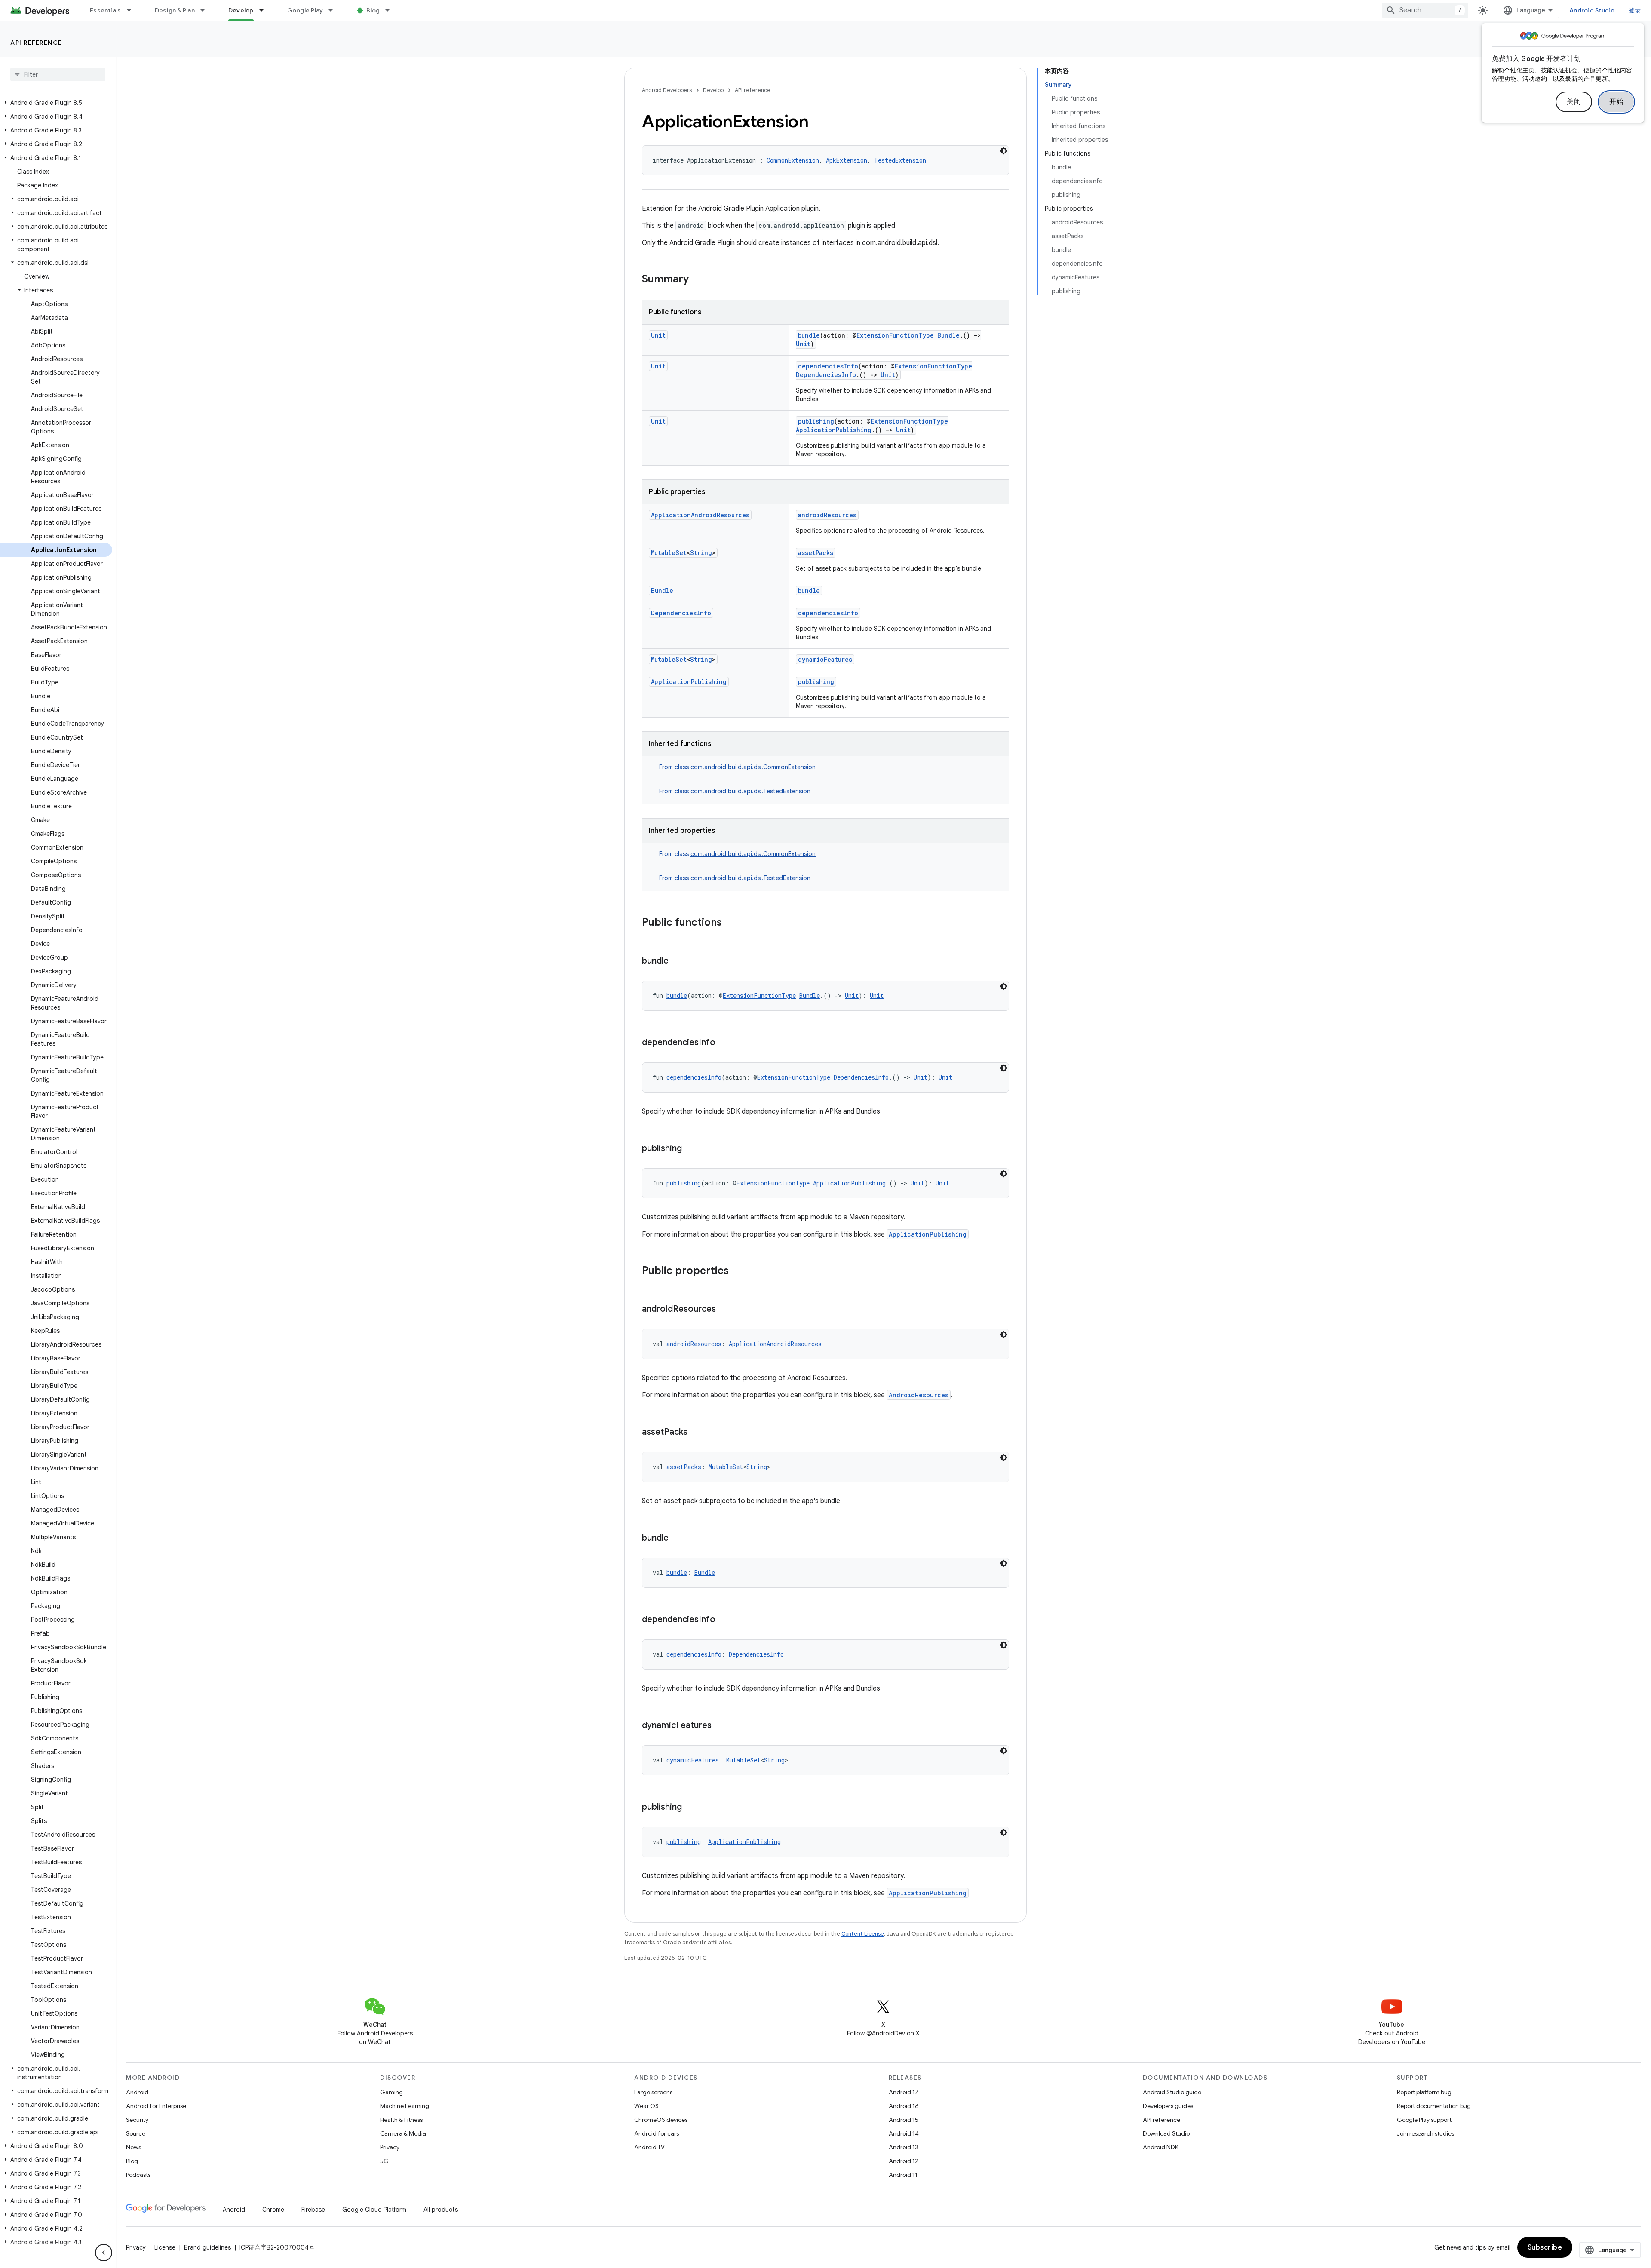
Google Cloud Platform (374, 2210)
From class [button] (737, 767)
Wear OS (646, 2106)
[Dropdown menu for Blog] (391, 10)
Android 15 (904, 2120)
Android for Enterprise (156, 2106)
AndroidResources (919, 1395)
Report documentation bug (1434, 2106)
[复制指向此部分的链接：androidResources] (724, 1310)
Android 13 (903, 2147)
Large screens (653, 2092)
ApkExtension (847, 160)
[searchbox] (58, 74)
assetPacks (816, 553)
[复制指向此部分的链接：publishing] (690, 1149)
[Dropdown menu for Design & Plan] (206, 10)
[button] (56, 103)
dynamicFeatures (825, 659)
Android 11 (903, 2175)
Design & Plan (175, 10)
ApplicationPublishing (834, 430)
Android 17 (904, 2092)
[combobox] (1425, 10)
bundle (809, 335)
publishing (816, 421)
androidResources (827, 515)
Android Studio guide (1172, 2092)
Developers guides (1168, 2106)
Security (137, 2120)
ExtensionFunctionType (895, 335)
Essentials (106, 10)
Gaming (391, 2092)
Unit (658, 335)
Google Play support (1424, 2120)
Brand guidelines (207, 2247)
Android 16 (904, 2106)
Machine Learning (405, 2106)
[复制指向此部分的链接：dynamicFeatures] (720, 1726)
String (701, 553)
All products (441, 2210)
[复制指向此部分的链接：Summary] (697, 280)
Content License (863, 1934)
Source (136, 2133)
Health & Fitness (401, 2120)
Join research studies (1425, 2133)
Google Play (305, 10)
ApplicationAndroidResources (700, 515)
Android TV (649, 2147)
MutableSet (669, 553)
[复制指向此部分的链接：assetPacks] (696, 1433)
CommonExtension (793, 160)
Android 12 (904, 2161)
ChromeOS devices (661, 2120)
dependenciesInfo (828, 366)
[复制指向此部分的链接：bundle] (677, 961)
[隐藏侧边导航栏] (104, 2253)
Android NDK (1161, 2147)
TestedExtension (900, 160)
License (165, 2247)
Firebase (313, 2210)
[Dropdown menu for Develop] (265, 10)
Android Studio (1592, 10)
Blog (373, 10)
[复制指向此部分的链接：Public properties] (737, 1271)
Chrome (273, 2210)
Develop (241, 10)
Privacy (390, 2147)
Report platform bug (1424, 2092)
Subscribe (1545, 2247)
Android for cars (657, 2133)
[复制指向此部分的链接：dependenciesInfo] (724, 1043)
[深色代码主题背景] (1003, 151)
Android (137, 2092)
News (133, 2147)
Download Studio (1166, 2133)
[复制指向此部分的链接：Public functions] (730, 923)
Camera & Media (403, 2133)
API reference (36, 43)
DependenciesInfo (826, 375)
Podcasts (138, 2175)
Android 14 (904, 2133)
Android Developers (667, 90)
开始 (1616, 102)
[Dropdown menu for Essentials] (133, 10)
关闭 (1574, 102)
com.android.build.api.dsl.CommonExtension (753, 767)
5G (384, 2161)
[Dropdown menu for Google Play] (334, 10)
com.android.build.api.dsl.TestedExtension (750, 791)
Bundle (948, 335)
